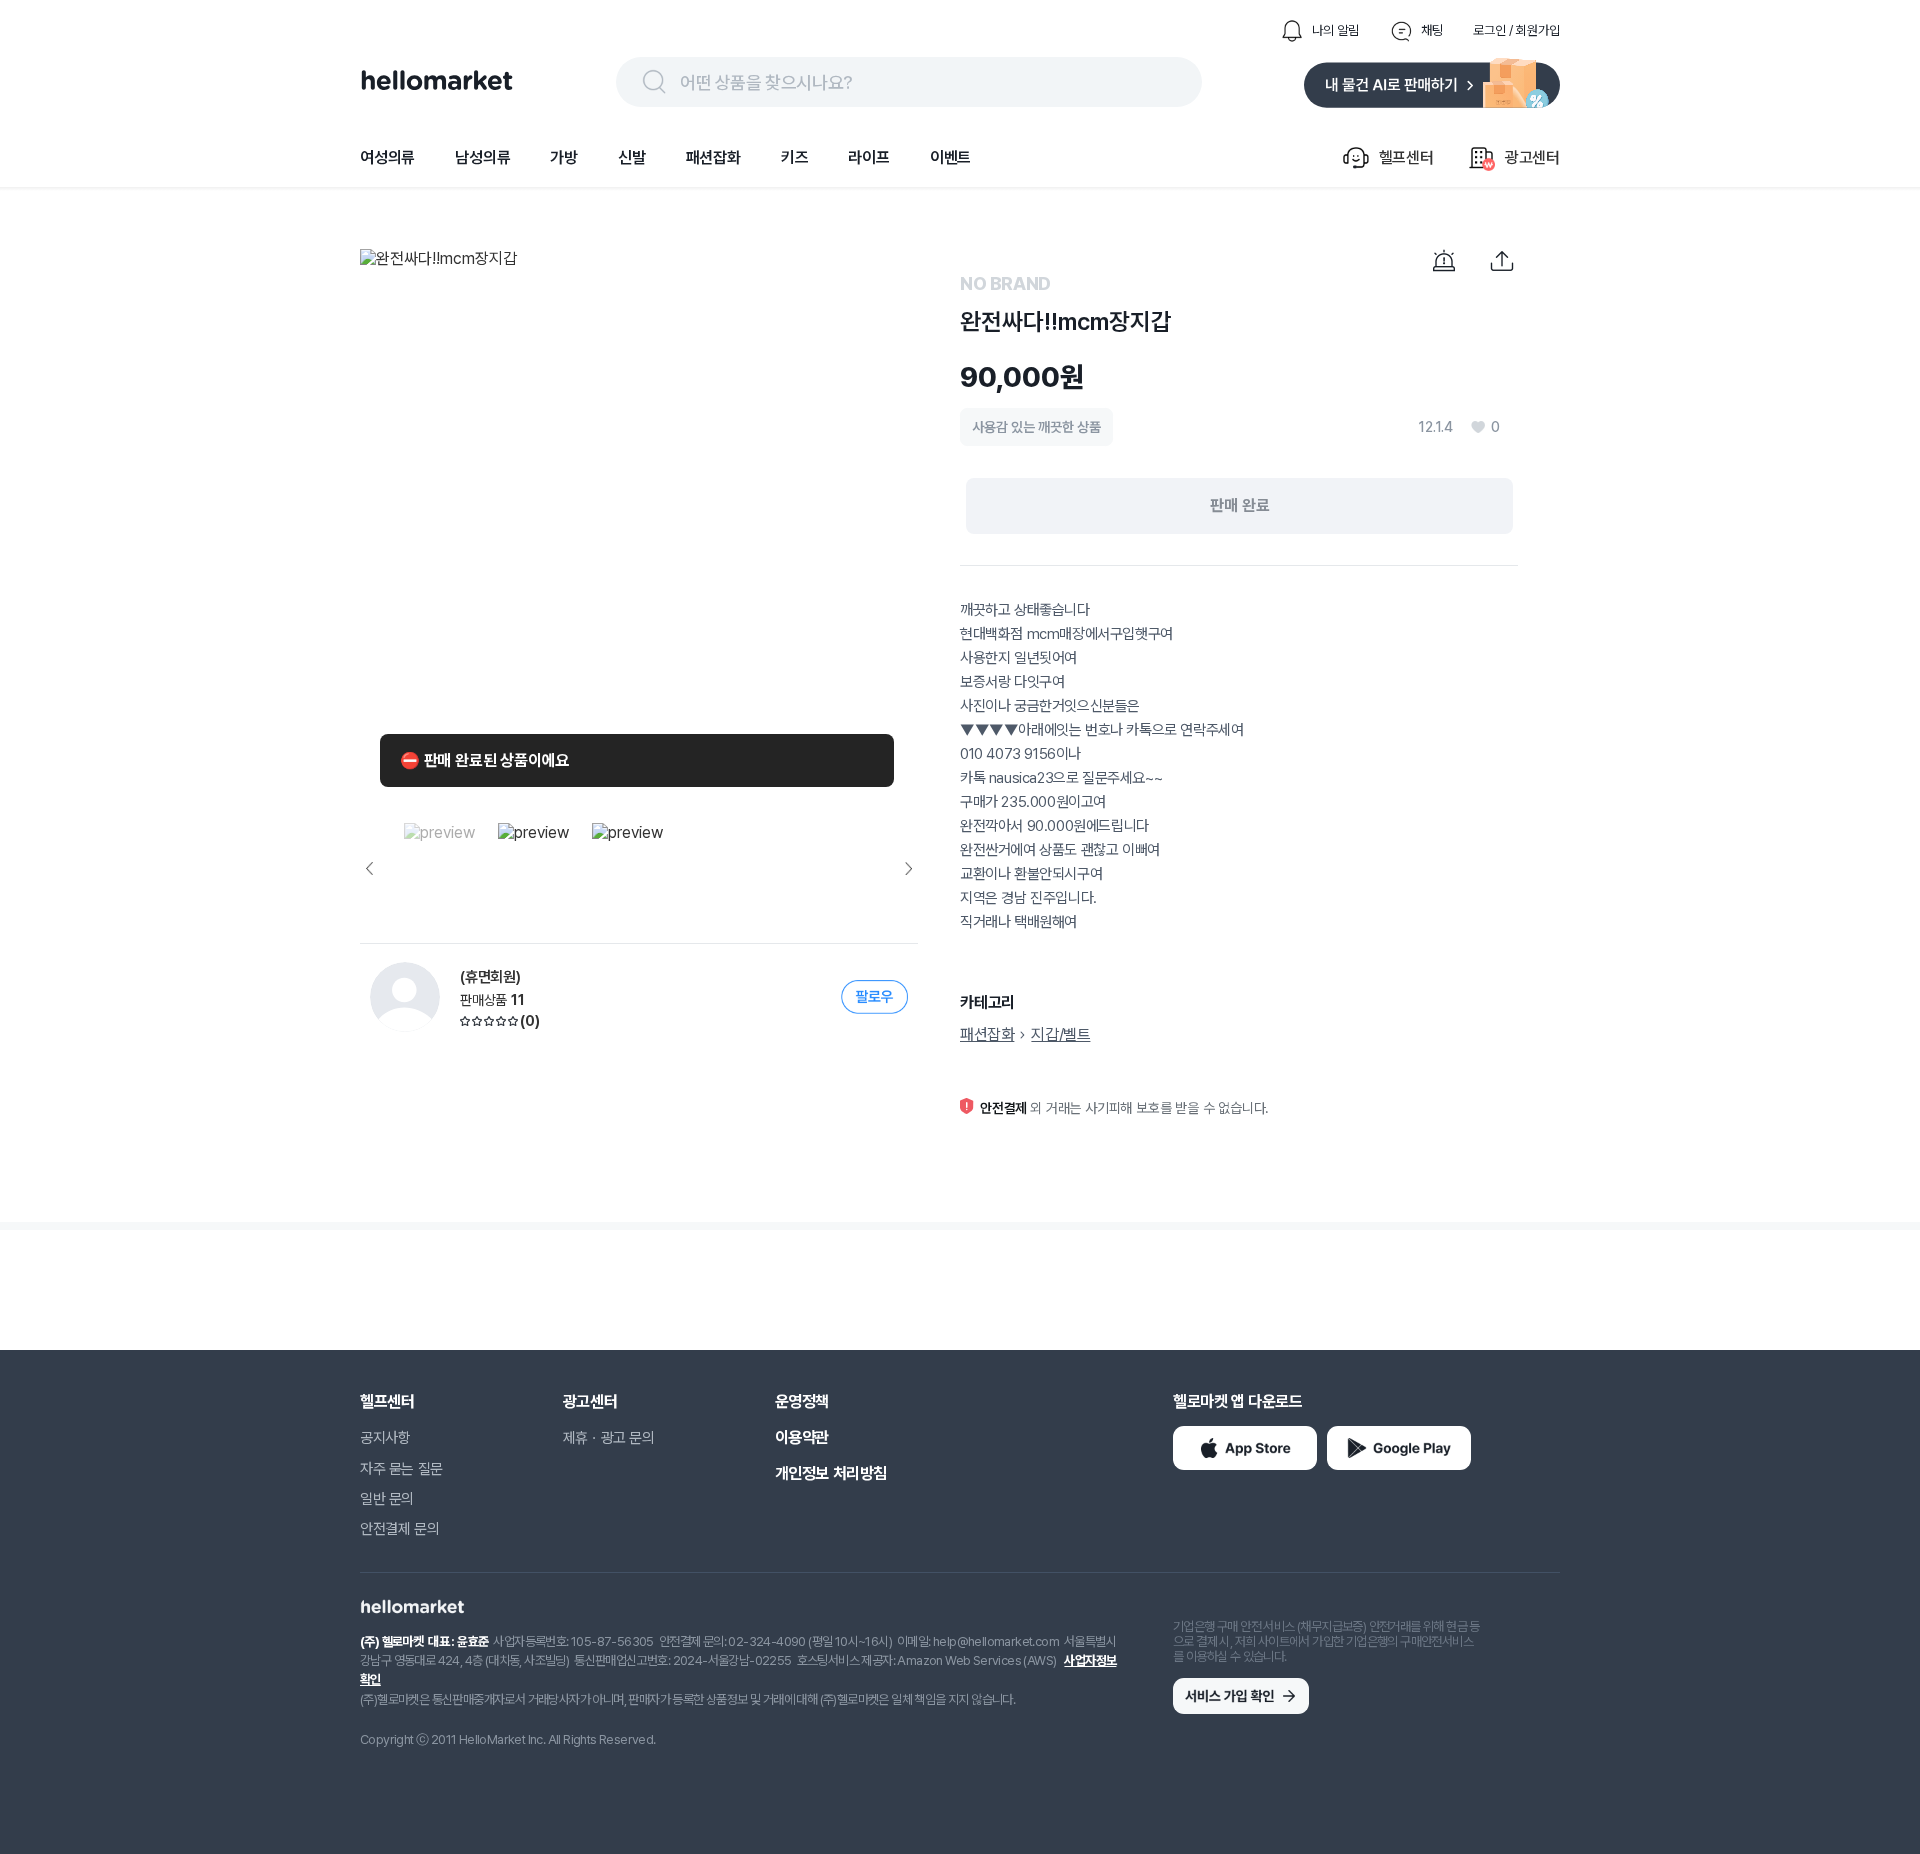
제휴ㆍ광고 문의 (609, 1438)
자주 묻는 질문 (401, 1469)
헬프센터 (387, 1401)
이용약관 (802, 1437)
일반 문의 (387, 1499)
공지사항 (385, 1438)
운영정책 (802, 1401)
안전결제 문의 (399, 1529)
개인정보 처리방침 (831, 1473)
